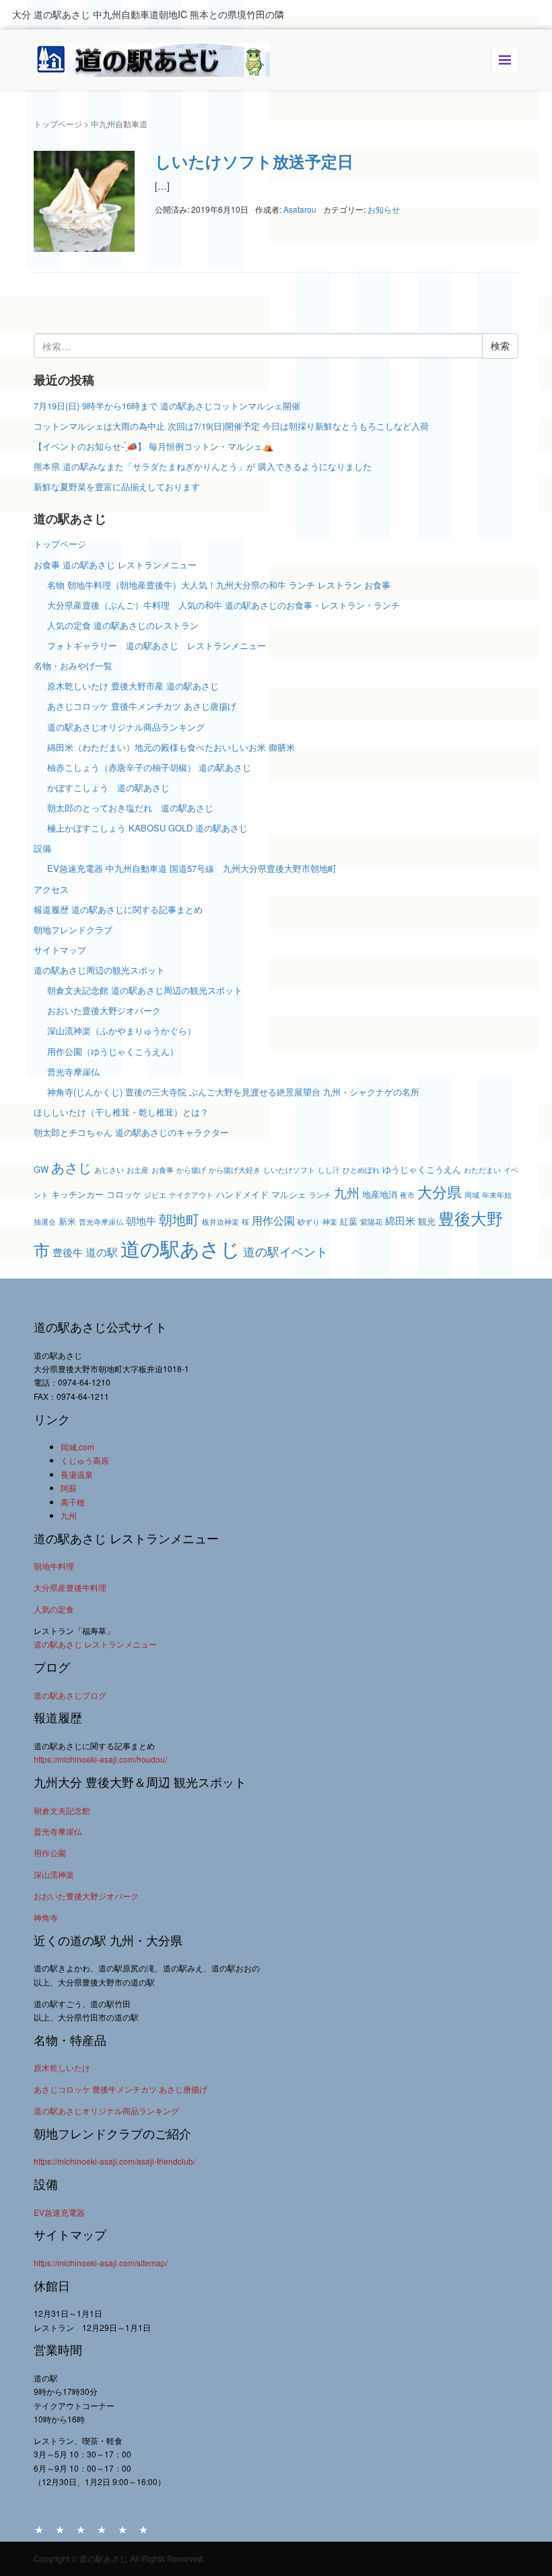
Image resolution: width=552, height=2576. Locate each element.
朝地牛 (141, 1220)
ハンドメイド (242, 1194)
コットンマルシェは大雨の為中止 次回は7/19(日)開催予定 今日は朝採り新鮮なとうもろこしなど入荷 (231, 426)
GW (41, 1169)
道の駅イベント (285, 1251)
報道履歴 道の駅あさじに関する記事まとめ (118, 909)
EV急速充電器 (59, 2212)
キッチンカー (77, 1194)
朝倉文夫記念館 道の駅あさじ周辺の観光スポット (145, 990)
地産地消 (380, 1194)
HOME (39, 2529)
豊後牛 (68, 1252)
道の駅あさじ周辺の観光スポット (99, 970)
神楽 (330, 1222)
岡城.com (77, 1447)
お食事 (163, 1170)
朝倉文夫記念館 (62, 1810)
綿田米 (400, 1220)
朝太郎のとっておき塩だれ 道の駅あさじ (130, 808)
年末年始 (497, 1195)
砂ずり (309, 1222)
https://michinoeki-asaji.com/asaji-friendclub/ (114, 2161)
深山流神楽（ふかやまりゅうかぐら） (122, 1030)
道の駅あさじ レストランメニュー (95, 1644)
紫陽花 (371, 1222)
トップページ (58, 124)
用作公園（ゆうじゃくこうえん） (113, 1051)
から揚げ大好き (235, 1170)
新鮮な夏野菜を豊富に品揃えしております (117, 486)
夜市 (407, 1195)
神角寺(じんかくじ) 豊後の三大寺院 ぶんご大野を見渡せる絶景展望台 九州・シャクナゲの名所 (233, 1092)
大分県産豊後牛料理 (70, 1587)
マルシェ (289, 1194)
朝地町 (179, 1219)
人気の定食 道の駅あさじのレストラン (123, 625)
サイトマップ (60, 950)
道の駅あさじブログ (70, 1695)
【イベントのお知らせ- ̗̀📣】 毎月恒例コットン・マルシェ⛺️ (153, 446)
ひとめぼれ (361, 1170)
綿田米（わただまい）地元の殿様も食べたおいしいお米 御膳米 (171, 747)
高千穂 (73, 1502)
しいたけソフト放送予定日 (254, 161)
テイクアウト (191, 1195)
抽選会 (45, 1222)
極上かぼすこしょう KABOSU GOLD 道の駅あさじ (147, 828)
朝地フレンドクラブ (73, 929)
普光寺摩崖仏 (73, 1072)
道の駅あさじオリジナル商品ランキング (126, 727)
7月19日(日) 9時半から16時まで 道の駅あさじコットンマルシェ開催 (167, 406)
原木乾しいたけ (62, 2067)
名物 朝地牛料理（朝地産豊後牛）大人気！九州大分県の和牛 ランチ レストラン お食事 (219, 585)
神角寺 (46, 1917)
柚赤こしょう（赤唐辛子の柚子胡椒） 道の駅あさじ (149, 767)
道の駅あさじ (180, 1248)
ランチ (320, 1195)
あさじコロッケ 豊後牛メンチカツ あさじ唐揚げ (142, 706)
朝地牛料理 (54, 1566)
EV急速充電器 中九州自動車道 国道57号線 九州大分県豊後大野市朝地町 (192, 868)
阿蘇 (69, 1488)
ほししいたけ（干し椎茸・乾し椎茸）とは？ (121, 1112)
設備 (42, 848)
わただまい (482, 1170)
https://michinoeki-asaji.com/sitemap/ (101, 2263)
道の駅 (102, 1252)
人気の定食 (54, 1609)
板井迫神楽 (220, 1222)
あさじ (71, 1167)
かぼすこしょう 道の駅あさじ (108, 787)
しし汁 (329, 1170)
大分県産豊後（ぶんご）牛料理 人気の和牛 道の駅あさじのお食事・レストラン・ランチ (223, 605)
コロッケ (124, 1194)
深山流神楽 (54, 1874)
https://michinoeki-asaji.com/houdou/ (100, 1759)
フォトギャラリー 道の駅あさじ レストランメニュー (161, 645)
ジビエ (155, 1195)
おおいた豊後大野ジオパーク (104, 1010)
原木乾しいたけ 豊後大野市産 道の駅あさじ (133, 686)
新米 (67, 1221)
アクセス (51, 889)
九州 (347, 1192)
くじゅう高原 (85, 1460)
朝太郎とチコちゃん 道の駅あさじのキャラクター (131, 1132)
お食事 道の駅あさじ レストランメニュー (115, 565)
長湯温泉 (77, 1474)
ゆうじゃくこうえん (422, 1169)
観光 (427, 1221)
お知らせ (384, 209)
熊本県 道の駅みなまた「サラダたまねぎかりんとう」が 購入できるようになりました (203, 466)
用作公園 (273, 1220)
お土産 (138, 1170)
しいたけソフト (289, 1170)
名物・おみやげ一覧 (73, 666)
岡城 (472, 1195)
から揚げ (191, 1170)
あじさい (109, 1170)
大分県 (440, 1191)
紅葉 (349, 1221)
